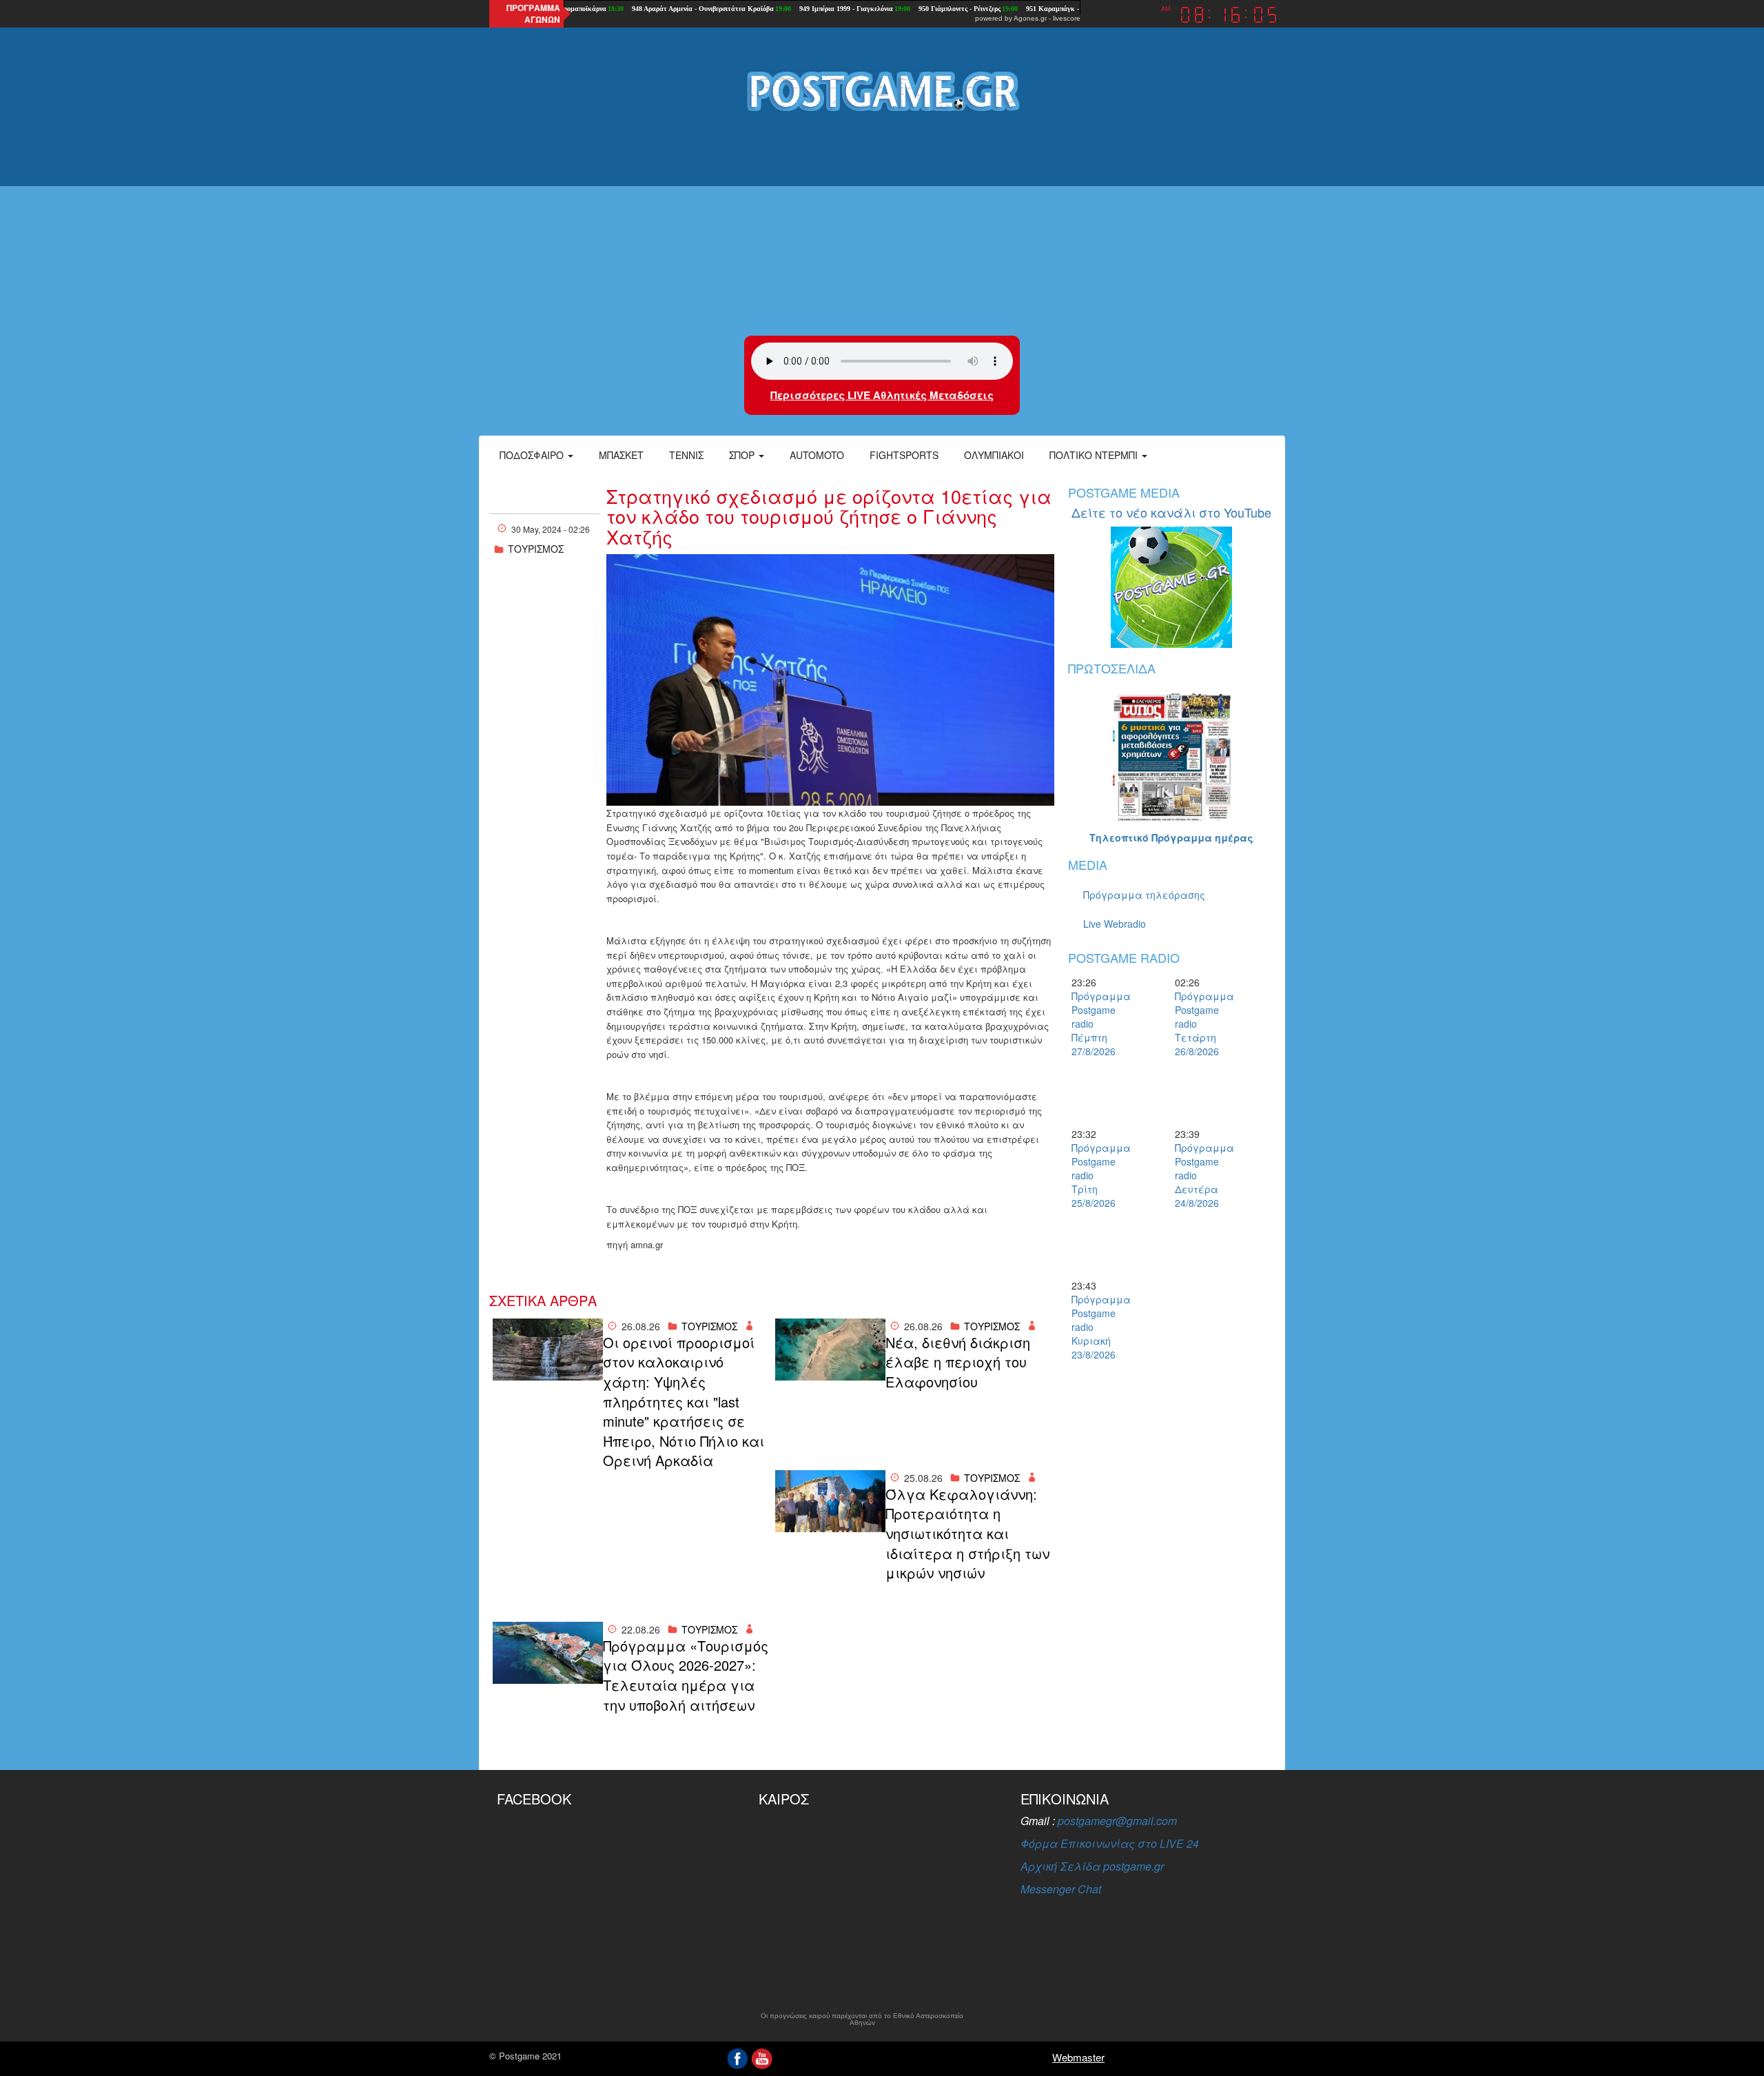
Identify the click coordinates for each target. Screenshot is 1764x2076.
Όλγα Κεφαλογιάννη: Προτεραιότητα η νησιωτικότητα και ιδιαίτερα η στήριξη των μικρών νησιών (967, 1534)
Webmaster (1078, 2057)
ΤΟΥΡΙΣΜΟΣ (536, 549)
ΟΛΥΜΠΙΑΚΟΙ (994, 455)
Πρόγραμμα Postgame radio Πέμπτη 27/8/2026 (1096, 1024)
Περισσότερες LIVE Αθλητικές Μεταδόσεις (882, 395)
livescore (1067, 18)
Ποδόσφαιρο (533, 455)
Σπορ (743, 455)
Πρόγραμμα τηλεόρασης (1144, 895)
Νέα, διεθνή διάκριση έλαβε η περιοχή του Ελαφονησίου (958, 1362)
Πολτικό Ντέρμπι (1095, 455)
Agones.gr (1030, 18)
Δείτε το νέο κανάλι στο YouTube (1171, 512)
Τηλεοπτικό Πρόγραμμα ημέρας (1171, 837)
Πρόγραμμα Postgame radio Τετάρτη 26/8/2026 (1199, 1024)
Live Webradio (1115, 924)
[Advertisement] (882, 225)
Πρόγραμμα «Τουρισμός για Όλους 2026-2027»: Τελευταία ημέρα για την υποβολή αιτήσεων (686, 1676)
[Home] (882, 90)
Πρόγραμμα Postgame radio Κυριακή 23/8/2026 (1096, 1327)
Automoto (817, 455)
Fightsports (904, 455)
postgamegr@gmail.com (1117, 1821)
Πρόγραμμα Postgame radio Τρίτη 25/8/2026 (1096, 1175)
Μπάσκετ (621, 455)
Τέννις (686, 455)
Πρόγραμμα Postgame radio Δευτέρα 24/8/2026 (1199, 1175)
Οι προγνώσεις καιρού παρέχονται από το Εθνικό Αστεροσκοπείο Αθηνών (862, 2019)
